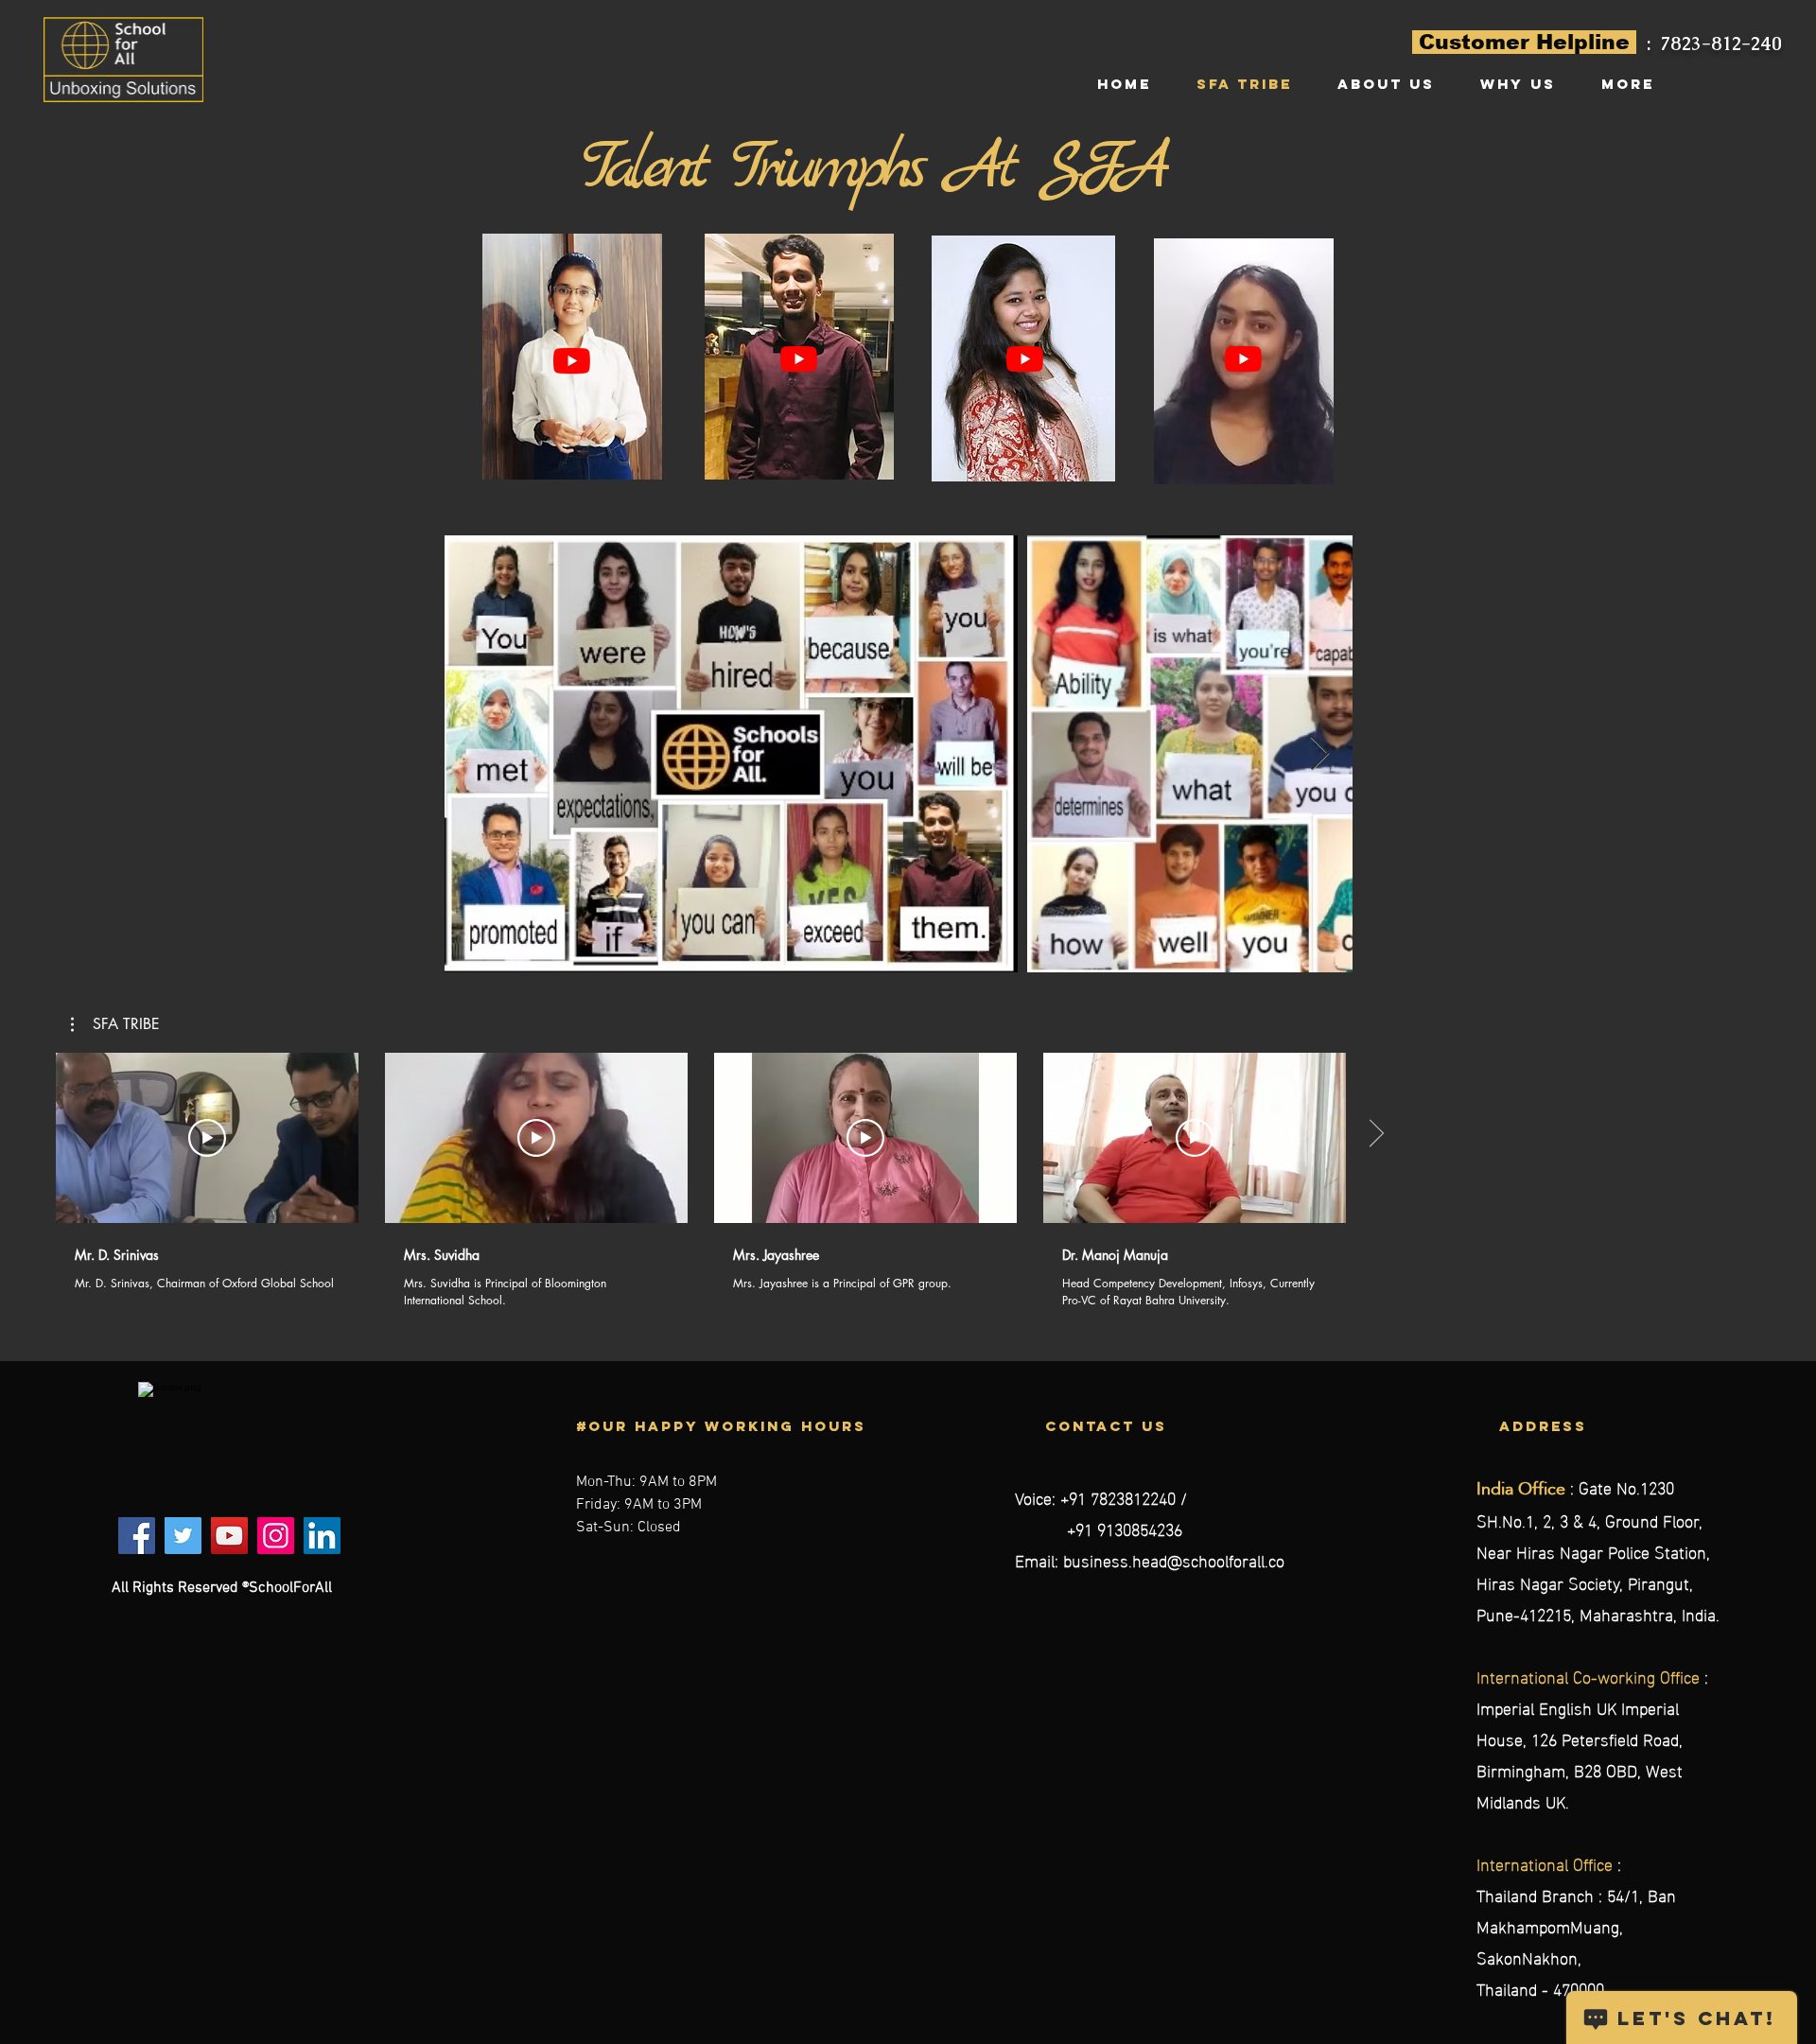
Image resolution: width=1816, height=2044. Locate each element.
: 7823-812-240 (1714, 44)
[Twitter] (183, 1536)
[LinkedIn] (322, 1536)
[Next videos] (1376, 1134)
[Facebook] (137, 1536)
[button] (115, 1024)
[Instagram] (276, 1536)
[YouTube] (572, 361)
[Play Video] (207, 1138)
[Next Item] (1320, 754)
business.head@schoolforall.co (1174, 1559)
